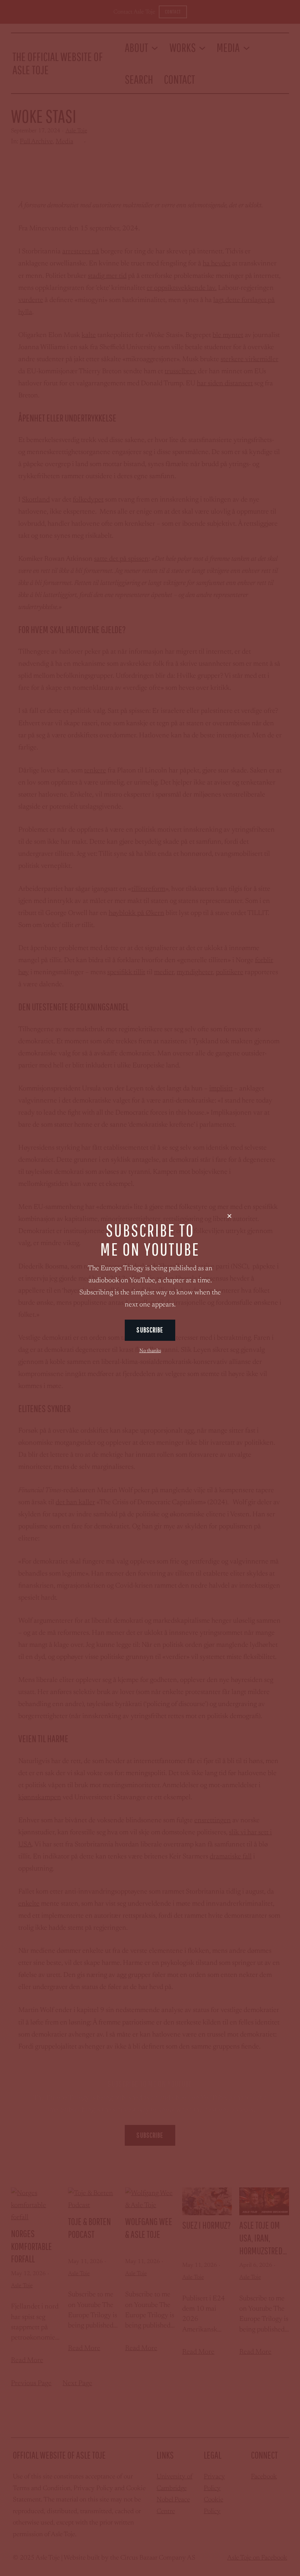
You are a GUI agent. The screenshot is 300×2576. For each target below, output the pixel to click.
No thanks (150, 1351)
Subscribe (150, 1330)
